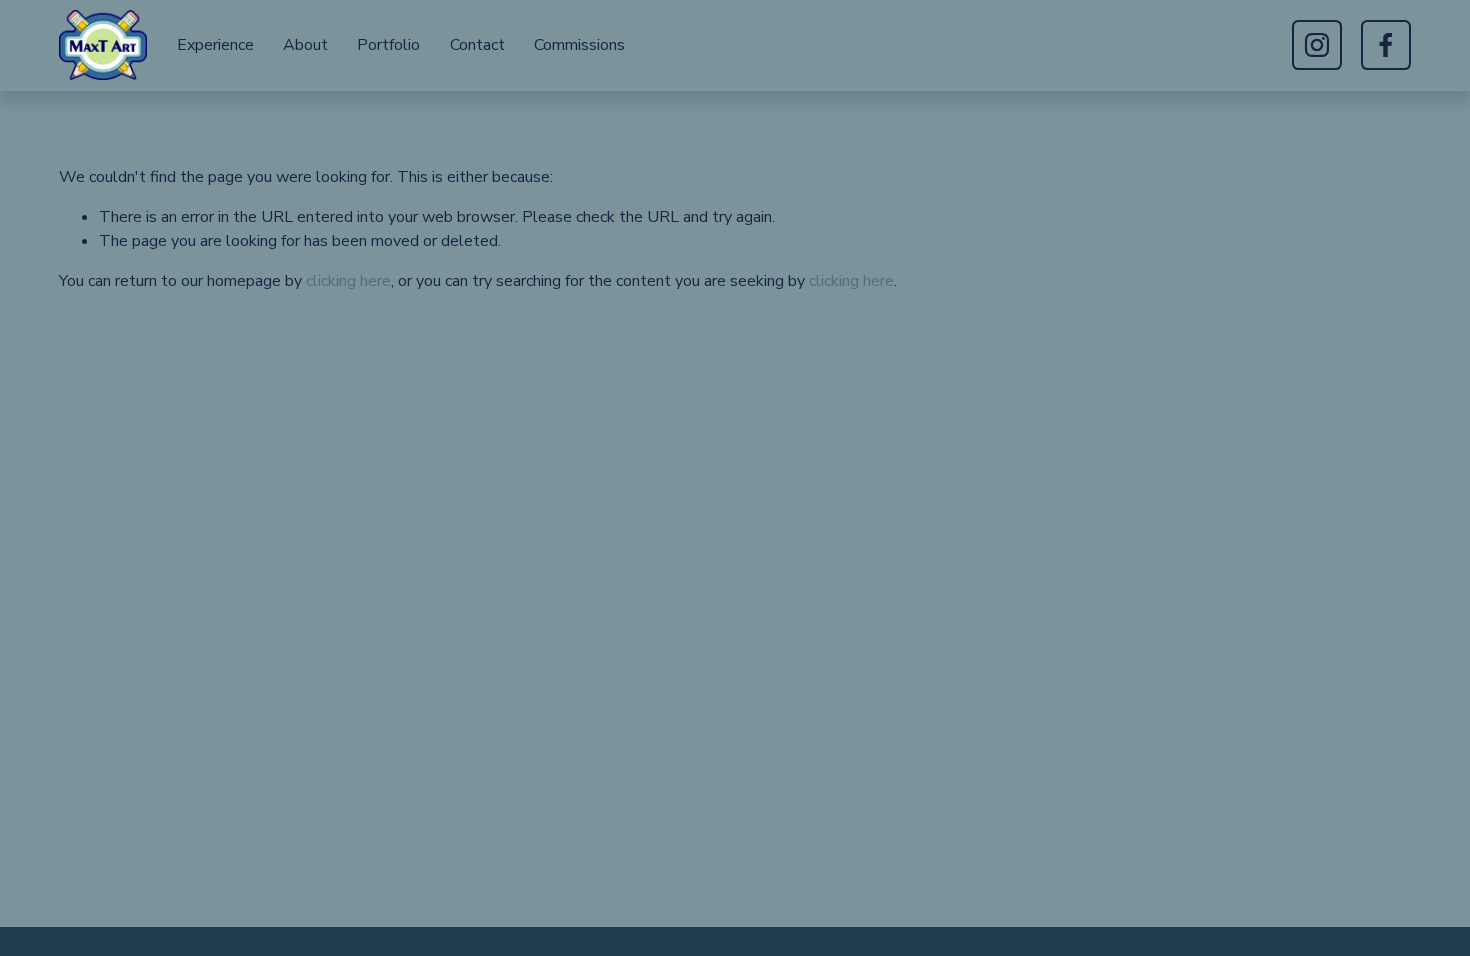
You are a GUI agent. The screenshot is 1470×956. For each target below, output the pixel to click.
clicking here (348, 281)
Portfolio (388, 45)
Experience (215, 45)
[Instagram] (1317, 45)
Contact (477, 45)
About (305, 45)
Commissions (579, 45)
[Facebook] (1386, 45)
